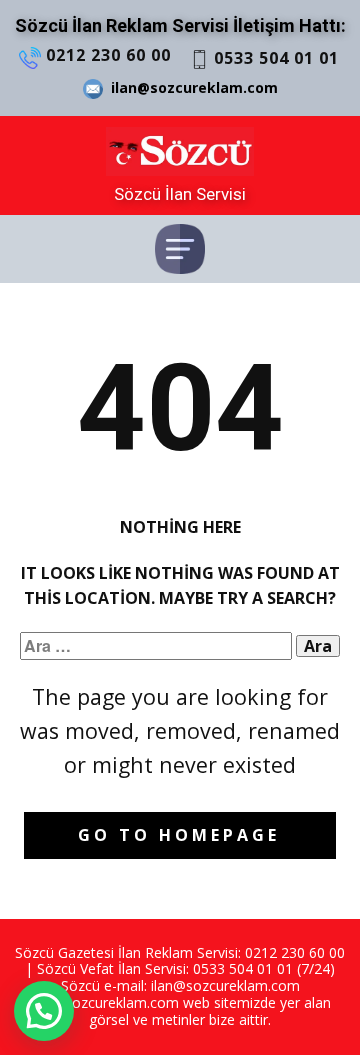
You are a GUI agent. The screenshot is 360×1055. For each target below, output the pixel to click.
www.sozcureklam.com (104, 1002)
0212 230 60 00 (106, 55)
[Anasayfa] (180, 151)
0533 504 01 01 (274, 58)
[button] (44, 1011)
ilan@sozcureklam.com (190, 87)
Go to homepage (179, 835)
